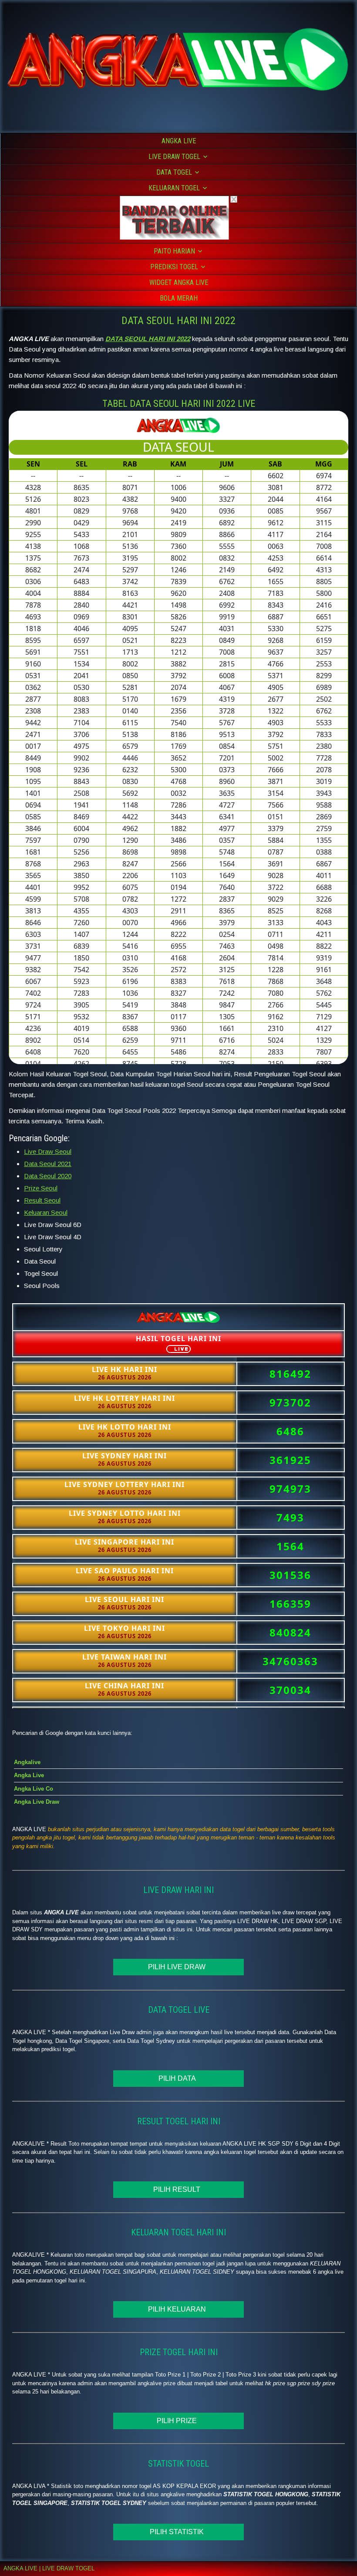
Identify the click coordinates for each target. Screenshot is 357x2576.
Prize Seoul (41, 1188)
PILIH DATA (179, 2078)
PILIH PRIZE (178, 2421)
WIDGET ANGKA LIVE (179, 282)
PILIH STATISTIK (178, 2532)
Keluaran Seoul (46, 1212)
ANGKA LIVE (179, 141)
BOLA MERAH (179, 298)
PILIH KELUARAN (179, 2309)
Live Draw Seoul (48, 1151)
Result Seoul (42, 1200)
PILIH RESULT (178, 2189)
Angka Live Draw (37, 1802)
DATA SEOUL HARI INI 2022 (178, 321)
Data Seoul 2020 (48, 1176)
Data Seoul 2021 (48, 1164)
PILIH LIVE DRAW (178, 1967)
